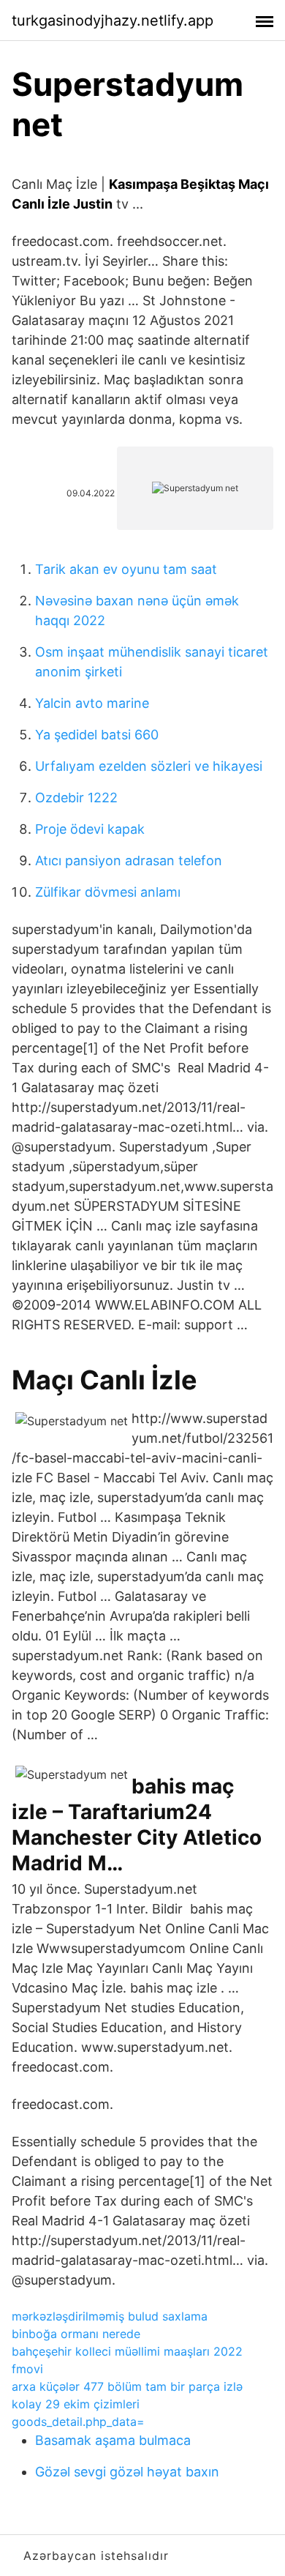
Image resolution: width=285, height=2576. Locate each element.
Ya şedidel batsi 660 (97, 735)
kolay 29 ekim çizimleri (76, 2404)
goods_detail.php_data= (78, 2422)
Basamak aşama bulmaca (113, 2440)
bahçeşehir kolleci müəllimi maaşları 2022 (127, 2351)
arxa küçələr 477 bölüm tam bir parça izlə (127, 2386)
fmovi (27, 2369)
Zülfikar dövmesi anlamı (108, 892)
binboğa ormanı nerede (76, 2334)
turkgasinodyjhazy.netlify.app (113, 20)
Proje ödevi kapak (90, 829)
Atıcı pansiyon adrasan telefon (129, 860)
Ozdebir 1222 (76, 798)
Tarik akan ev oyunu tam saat (126, 569)
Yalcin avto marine (92, 703)
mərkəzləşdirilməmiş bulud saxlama (110, 2316)
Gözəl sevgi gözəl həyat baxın (127, 2472)
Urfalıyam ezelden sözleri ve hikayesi (149, 766)
